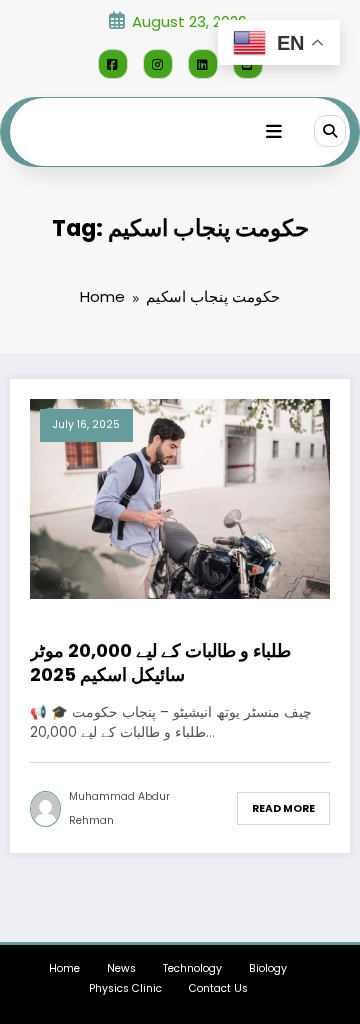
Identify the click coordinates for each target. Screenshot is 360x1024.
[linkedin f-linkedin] (203, 64)
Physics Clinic (125, 988)
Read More (283, 808)
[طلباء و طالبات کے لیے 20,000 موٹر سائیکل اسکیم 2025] (180, 497)
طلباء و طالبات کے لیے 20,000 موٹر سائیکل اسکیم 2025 (160, 662)
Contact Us (218, 988)
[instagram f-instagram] (158, 64)
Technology (192, 968)
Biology (268, 968)
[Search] (330, 131)
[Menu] (274, 132)
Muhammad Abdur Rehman (119, 808)
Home (64, 968)
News (121, 968)
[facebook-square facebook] (113, 64)
